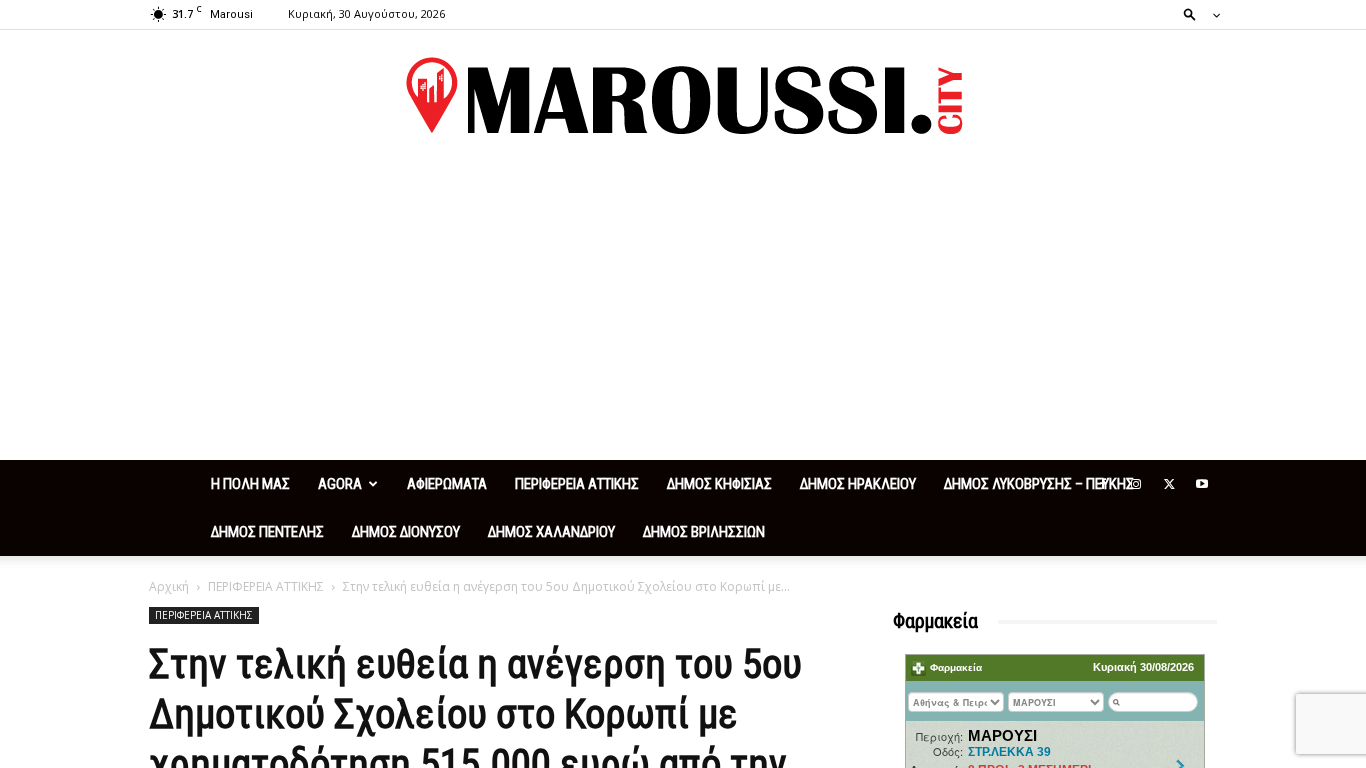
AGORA (340, 484)
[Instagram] (1136, 484)
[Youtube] (1202, 484)
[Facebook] (1103, 484)
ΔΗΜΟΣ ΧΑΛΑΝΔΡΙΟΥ (551, 532)
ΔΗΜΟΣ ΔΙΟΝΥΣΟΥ (406, 532)
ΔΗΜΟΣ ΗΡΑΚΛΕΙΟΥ (858, 484)
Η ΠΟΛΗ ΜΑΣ (250, 484)
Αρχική (169, 586)
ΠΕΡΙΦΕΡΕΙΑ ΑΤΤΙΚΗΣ (577, 484)
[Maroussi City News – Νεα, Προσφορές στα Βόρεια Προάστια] (683, 96)
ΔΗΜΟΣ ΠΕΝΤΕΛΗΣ (267, 532)
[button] (1196, 13)
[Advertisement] (683, 310)
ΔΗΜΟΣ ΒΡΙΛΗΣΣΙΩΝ (704, 532)
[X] (1169, 484)
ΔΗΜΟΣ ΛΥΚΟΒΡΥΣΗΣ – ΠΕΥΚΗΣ (1039, 484)
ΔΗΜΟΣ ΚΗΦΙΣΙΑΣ (719, 484)
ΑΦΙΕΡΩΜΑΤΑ (447, 484)
